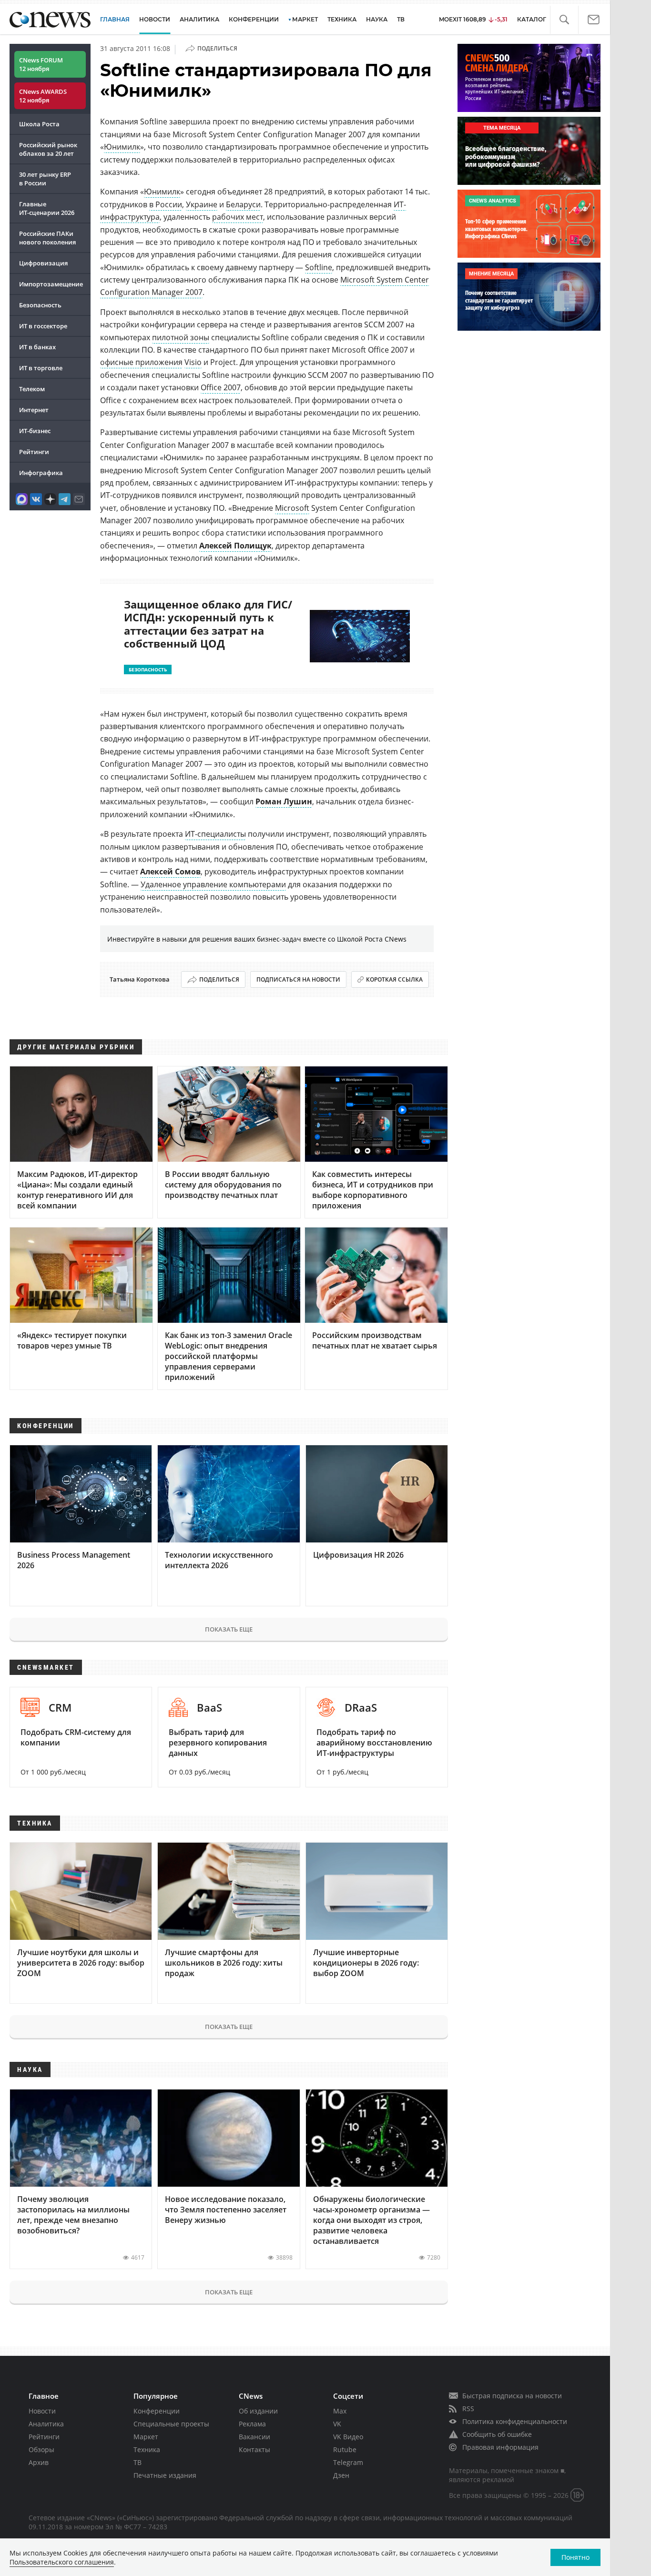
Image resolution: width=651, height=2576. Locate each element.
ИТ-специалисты (215, 834)
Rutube (345, 2449)
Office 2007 (221, 387)
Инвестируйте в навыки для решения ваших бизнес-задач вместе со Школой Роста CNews (257, 939)
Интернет (34, 410)
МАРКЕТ (305, 19)
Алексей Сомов (170, 872)
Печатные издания (165, 2475)
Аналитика (199, 19)
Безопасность (40, 305)
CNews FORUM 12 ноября (41, 64)
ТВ (401, 19)
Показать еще (229, 1629)
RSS (468, 2409)
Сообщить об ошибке (497, 2434)
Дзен (341, 2475)
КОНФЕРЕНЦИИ (254, 19)
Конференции (157, 2411)
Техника (147, 2449)
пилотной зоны (181, 337)
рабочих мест (238, 217)
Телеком (32, 389)
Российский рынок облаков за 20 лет (48, 149)
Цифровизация (43, 263)
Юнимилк (122, 147)
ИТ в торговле (41, 368)
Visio (193, 362)
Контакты (254, 2449)
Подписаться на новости (298, 979)
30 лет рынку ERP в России (45, 179)
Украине (202, 204)
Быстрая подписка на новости (512, 2396)
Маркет (146, 2437)
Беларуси (243, 204)
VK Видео (348, 2437)
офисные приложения (141, 362)
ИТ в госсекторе (43, 326)
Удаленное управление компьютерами (213, 884)
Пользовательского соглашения (62, 2562)
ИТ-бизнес (35, 431)
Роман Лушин (284, 801)
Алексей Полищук (235, 546)
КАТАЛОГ (532, 19)
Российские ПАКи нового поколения (47, 238)
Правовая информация (500, 2447)
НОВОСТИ (155, 19)
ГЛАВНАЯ (115, 19)
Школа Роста (39, 124)
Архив (39, 2462)
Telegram (348, 2462)
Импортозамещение (51, 284)
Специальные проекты (171, 2424)
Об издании (258, 2411)
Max (340, 2411)
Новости (42, 2411)
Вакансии (254, 2437)
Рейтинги (34, 452)
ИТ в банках (37, 347)
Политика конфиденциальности (515, 2421)
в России (166, 204)
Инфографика (41, 473)
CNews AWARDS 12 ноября (43, 96)
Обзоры (41, 2449)
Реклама (252, 2424)
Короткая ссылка (394, 979)
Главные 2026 (47, 208)
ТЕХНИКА (342, 19)
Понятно (575, 2557)
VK (337, 2424)
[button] (564, 20)
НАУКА (377, 19)
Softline (319, 267)
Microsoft (292, 508)
